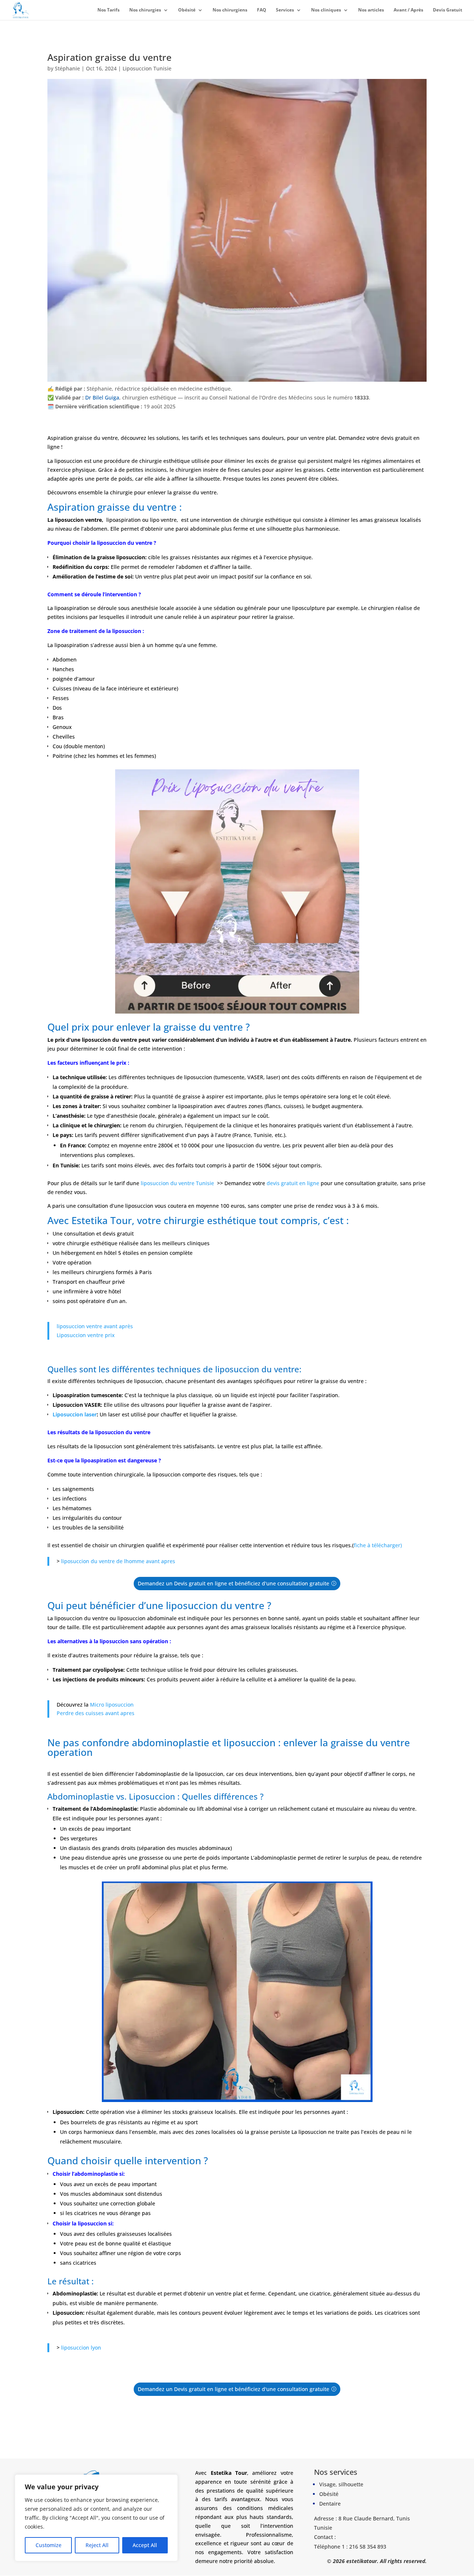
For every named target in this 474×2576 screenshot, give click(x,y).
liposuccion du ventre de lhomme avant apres (117, 1561)
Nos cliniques (326, 10)
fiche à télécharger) (378, 1545)
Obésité (187, 10)
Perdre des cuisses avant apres (96, 1713)
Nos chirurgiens (230, 10)
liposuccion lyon (81, 2348)
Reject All (97, 2545)
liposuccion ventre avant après (95, 1326)
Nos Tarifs (109, 10)
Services (285, 10)
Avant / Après (408, 10)
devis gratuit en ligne (293, 1183)
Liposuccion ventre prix (86, 1335)
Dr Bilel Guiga (102, 397)
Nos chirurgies (145, 10)
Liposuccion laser (75, 1414)
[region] (96, 2518)
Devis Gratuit (448, 10)
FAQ (262, 10)
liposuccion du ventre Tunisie (177, 1183)
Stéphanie (67, 68)
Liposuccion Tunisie (147, 68)
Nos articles (371, 10)
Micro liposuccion (112, 1704)
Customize (49, 2545)
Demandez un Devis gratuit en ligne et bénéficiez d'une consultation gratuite (233, 1583)
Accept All (145, 2545)
